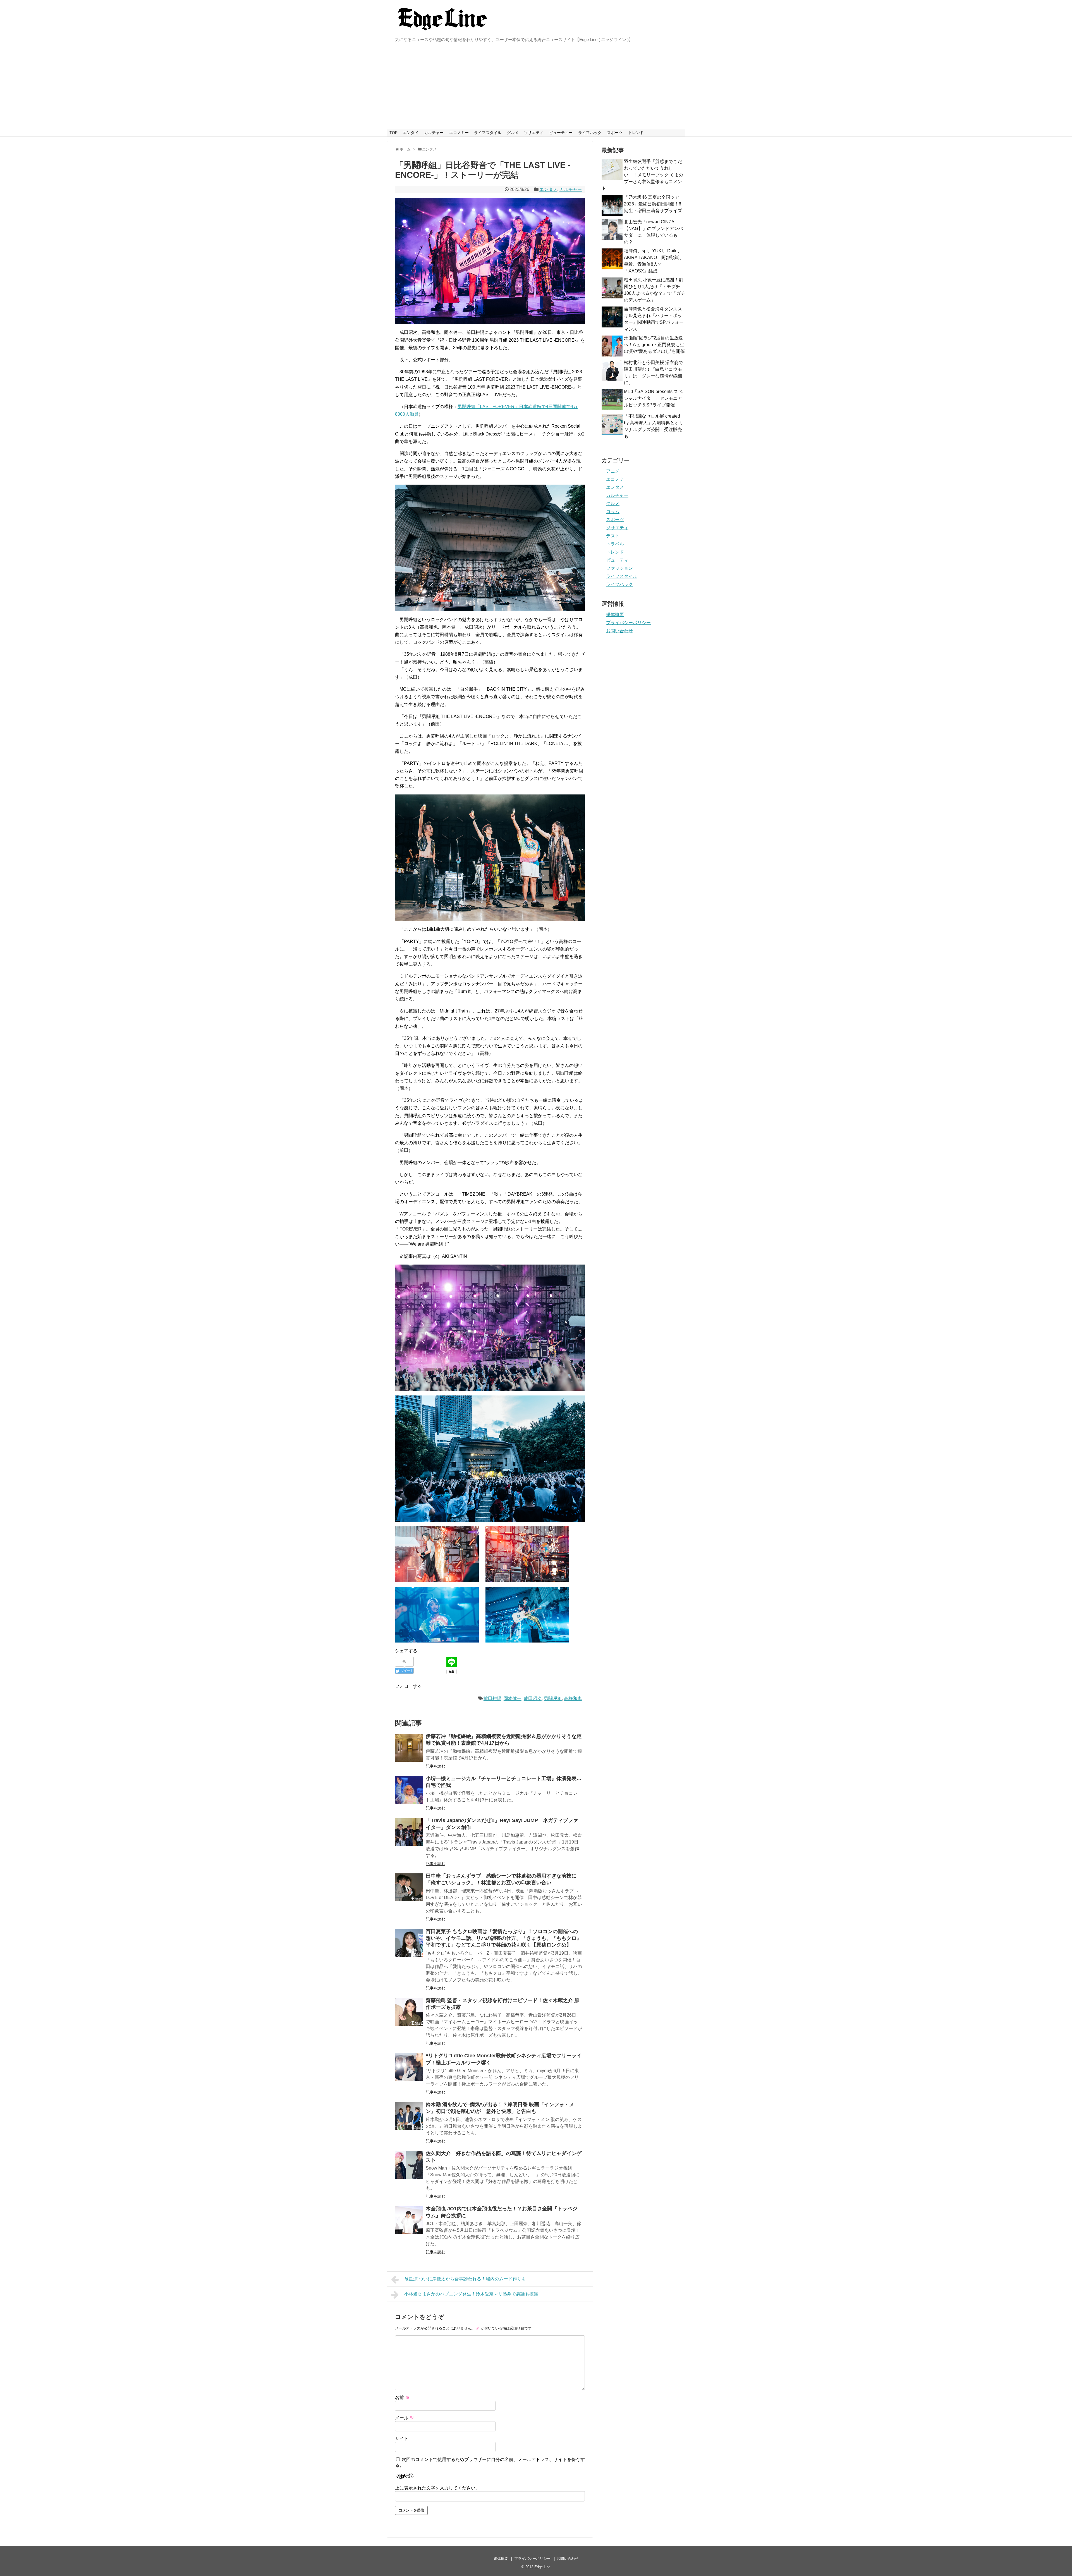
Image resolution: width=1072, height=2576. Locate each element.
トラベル (615, 544)
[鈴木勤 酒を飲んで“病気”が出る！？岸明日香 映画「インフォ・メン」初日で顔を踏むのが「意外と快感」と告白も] (409, 2116)
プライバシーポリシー (628, 623)
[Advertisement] (536, 87)
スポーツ (615, 133)
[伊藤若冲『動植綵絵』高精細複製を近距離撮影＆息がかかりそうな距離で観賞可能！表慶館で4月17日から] (409, 1748)
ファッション (619, 568)
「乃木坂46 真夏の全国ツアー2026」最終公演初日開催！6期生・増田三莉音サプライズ (654, 204)
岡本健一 (513, 1698)
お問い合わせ (619, 631)
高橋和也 (573, 1698)
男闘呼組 (553, 1698)
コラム (613, 512)
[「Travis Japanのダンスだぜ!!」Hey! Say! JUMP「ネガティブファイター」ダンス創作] (409, 1832)
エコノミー (459, 133)
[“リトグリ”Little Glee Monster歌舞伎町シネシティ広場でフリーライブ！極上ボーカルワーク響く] (409, 2067)
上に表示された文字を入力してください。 (437, 2488)
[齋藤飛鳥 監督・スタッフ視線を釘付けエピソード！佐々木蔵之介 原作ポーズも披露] (409, 2012)
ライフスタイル (488, 133)
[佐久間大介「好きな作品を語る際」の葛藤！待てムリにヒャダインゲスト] (409, 2165)
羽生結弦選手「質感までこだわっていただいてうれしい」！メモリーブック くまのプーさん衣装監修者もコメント (642, 175)
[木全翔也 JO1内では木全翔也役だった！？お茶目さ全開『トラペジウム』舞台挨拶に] (409, 2220)
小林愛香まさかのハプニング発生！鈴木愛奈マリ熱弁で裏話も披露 (471, 2294)
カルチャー (434, 133)
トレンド (636, 133)
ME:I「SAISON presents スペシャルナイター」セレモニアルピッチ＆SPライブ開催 (653, 398)
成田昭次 (533, 1698)
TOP (393, 133)
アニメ (613, 471)
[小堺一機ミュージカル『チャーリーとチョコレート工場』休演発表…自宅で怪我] (409, 1790)
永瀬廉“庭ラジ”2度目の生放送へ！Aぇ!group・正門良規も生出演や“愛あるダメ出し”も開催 (654, 345)
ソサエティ (534, 133)
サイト (402, 2439)
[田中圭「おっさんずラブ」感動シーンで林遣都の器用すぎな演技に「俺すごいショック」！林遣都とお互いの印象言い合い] (409, 1887)
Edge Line (542, 2567)
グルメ (513, 133)
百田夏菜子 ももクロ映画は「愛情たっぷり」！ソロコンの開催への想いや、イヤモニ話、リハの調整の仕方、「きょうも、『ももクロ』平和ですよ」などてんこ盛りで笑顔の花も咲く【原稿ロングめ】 (504, 1938)
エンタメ (411, 133)
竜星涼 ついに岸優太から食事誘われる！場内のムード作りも (465, 2279)
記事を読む (435, 1766)
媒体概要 (615, 615)
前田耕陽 (492, 1698)
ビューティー (561, 133)
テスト (613, 536)
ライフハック (590, 133)
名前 (402, 2397)
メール (405, 2418)
